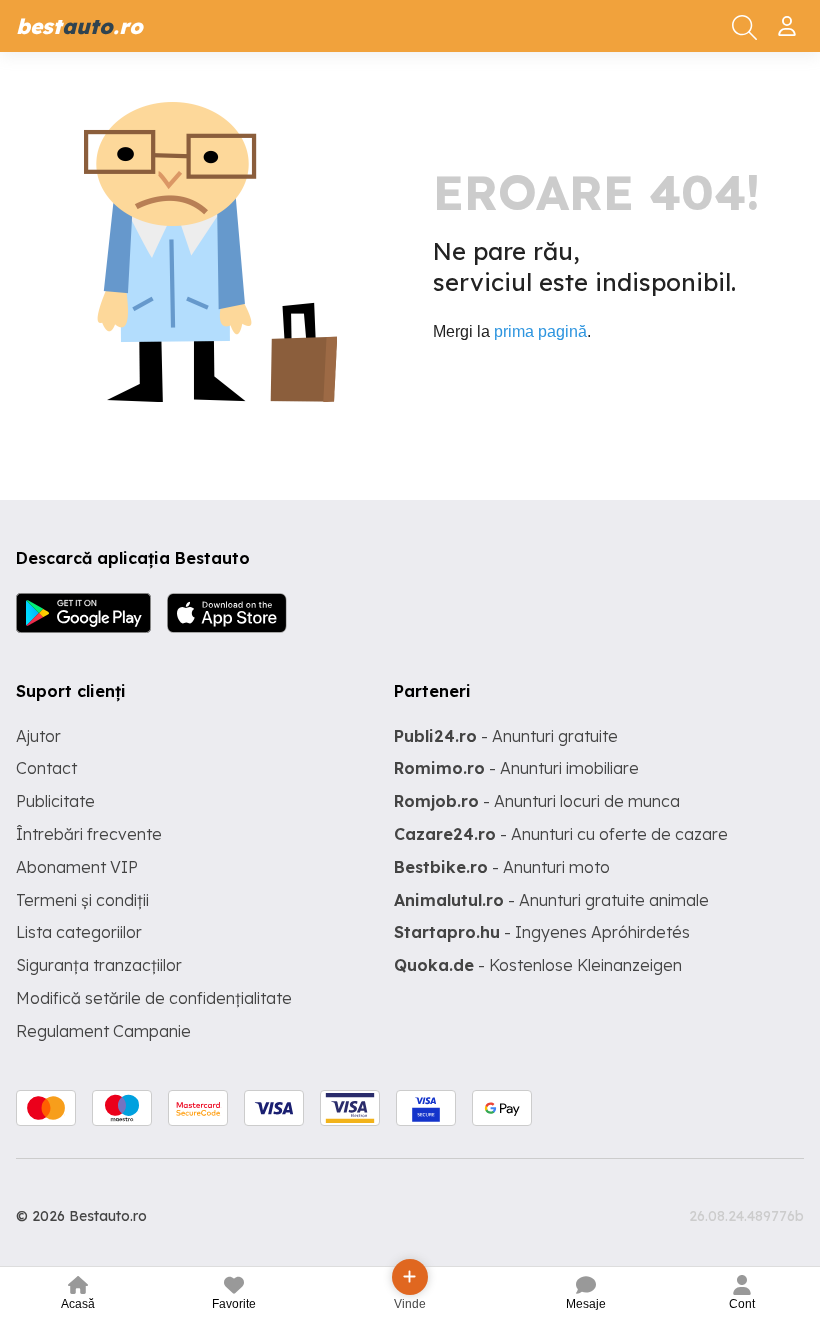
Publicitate (55, 801)
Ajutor (38, 736)
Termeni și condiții (82, 900)
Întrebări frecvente (89, 834)
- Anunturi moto (502, 867)
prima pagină (540, 331)
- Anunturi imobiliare (516, 768)
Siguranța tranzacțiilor (99, 965)
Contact (46, 768)
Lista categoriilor (79, 932)
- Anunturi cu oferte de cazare (561, 834)
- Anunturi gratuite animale (551, 900)
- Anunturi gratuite (506, 736)
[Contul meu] (789, 18)
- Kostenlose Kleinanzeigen (538, 965)
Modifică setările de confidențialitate (154, 998)
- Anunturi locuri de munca (537, 801)
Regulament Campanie (103, 1031)
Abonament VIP (77, 867)
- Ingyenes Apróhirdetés (542, 932)
